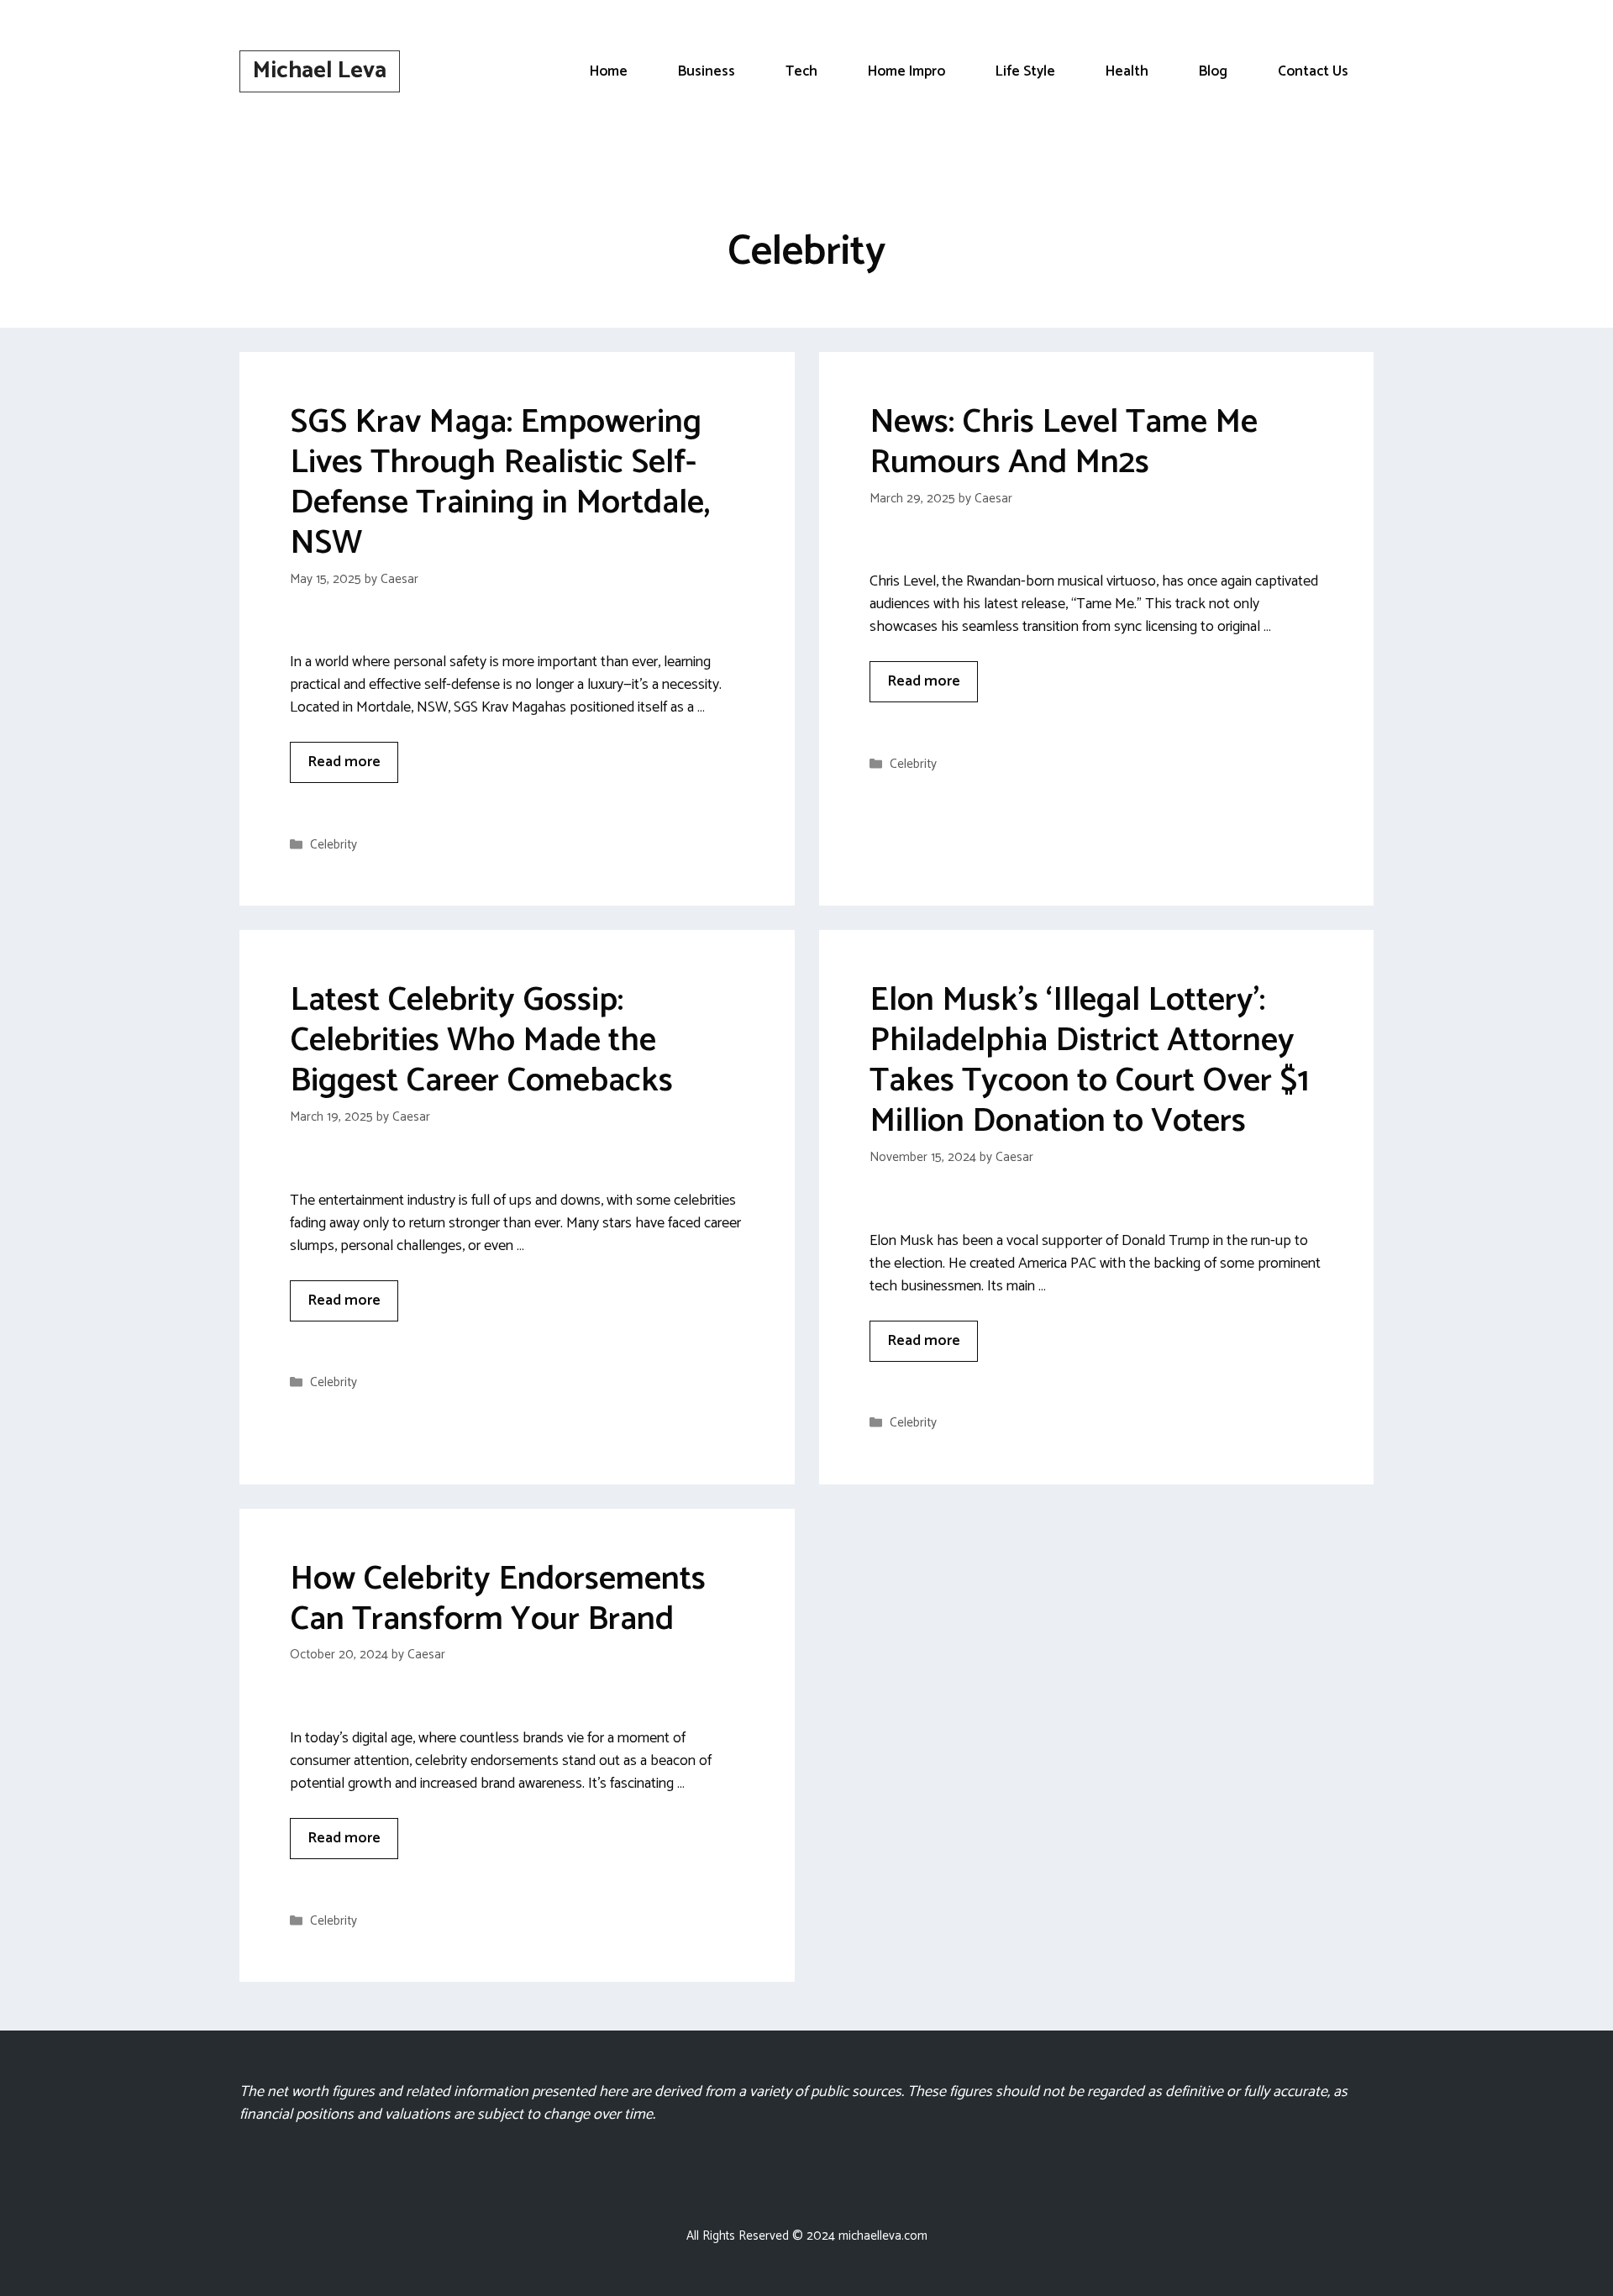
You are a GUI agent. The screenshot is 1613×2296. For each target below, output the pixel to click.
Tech (801, 71)
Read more (344, 762)
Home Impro (906, 71)
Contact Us (1313, 71)
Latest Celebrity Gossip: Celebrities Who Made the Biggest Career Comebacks (481, 1041)
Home (609, 71)
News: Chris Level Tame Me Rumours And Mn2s (1064, 443)
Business (707, 71)
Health (1127, 71)
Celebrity (334, 845)
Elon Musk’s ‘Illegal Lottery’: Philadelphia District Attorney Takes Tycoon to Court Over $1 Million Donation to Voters (1089, 1061)
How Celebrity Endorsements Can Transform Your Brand (498, 1600)
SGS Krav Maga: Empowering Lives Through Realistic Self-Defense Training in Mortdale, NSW (500, 483)
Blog (1213, 71)
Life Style (1025, 71)
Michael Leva (320, 71)
